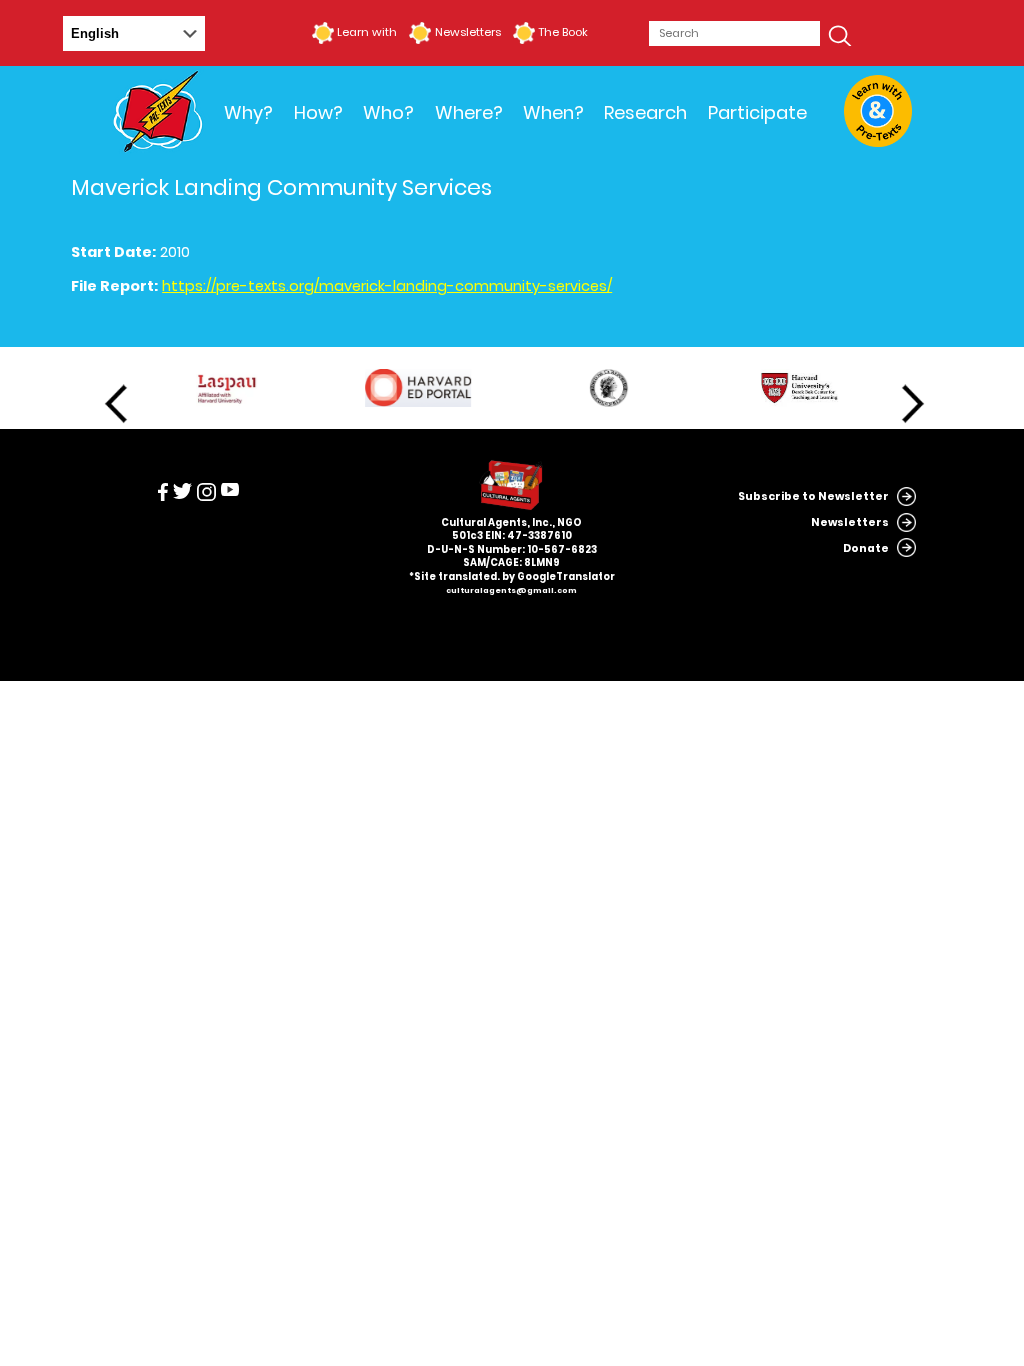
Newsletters (467, 32)
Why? (248, 112)
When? (553, 112)
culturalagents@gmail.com (511, 590)
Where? (469, 112)
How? (318, 112)
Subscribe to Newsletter (813, 496)
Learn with (367, 32)
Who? (388, 112)
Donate (866, 548)
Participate (757, 112)
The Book (563, 32)
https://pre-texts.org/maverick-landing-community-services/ (387, 286)
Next (913, 404)
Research (645, 112)
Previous (116, 404)
